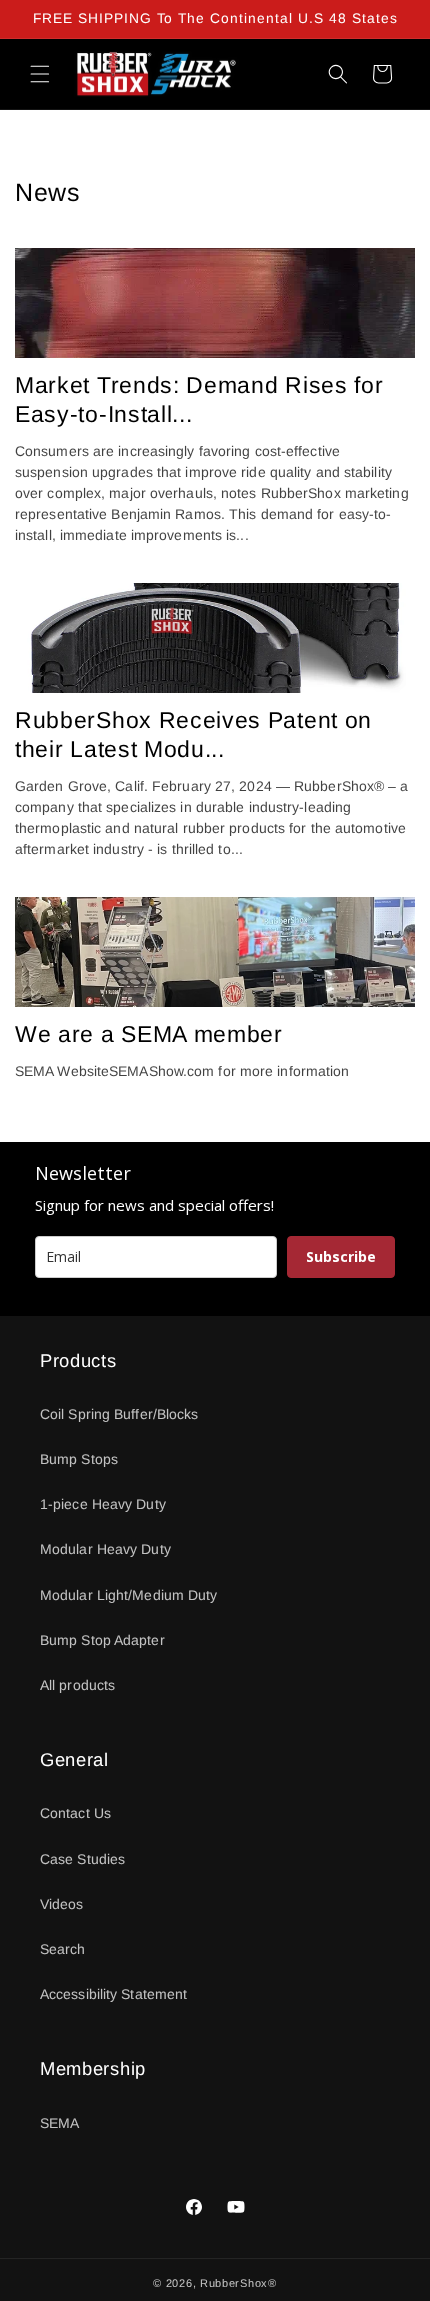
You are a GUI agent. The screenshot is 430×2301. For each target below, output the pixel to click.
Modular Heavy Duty (105, 1549)
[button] (40, 74)
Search (63, 1949)
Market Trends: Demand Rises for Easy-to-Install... (199, 399)
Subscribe (341, 1256)
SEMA (59, 2123)
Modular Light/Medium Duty (129, 1595)
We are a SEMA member (149, 1034)
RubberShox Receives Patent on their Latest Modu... (193, 734)
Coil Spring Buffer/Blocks (119, 1414)
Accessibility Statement (113, 1994)
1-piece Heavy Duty (103, 1504)
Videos (62, 1904)
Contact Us (75, 1813)
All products (77, 1685)
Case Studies (82, 1859)
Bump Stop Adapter (102, 1640)
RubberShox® (238, 2283)
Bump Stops (79, 1459)
